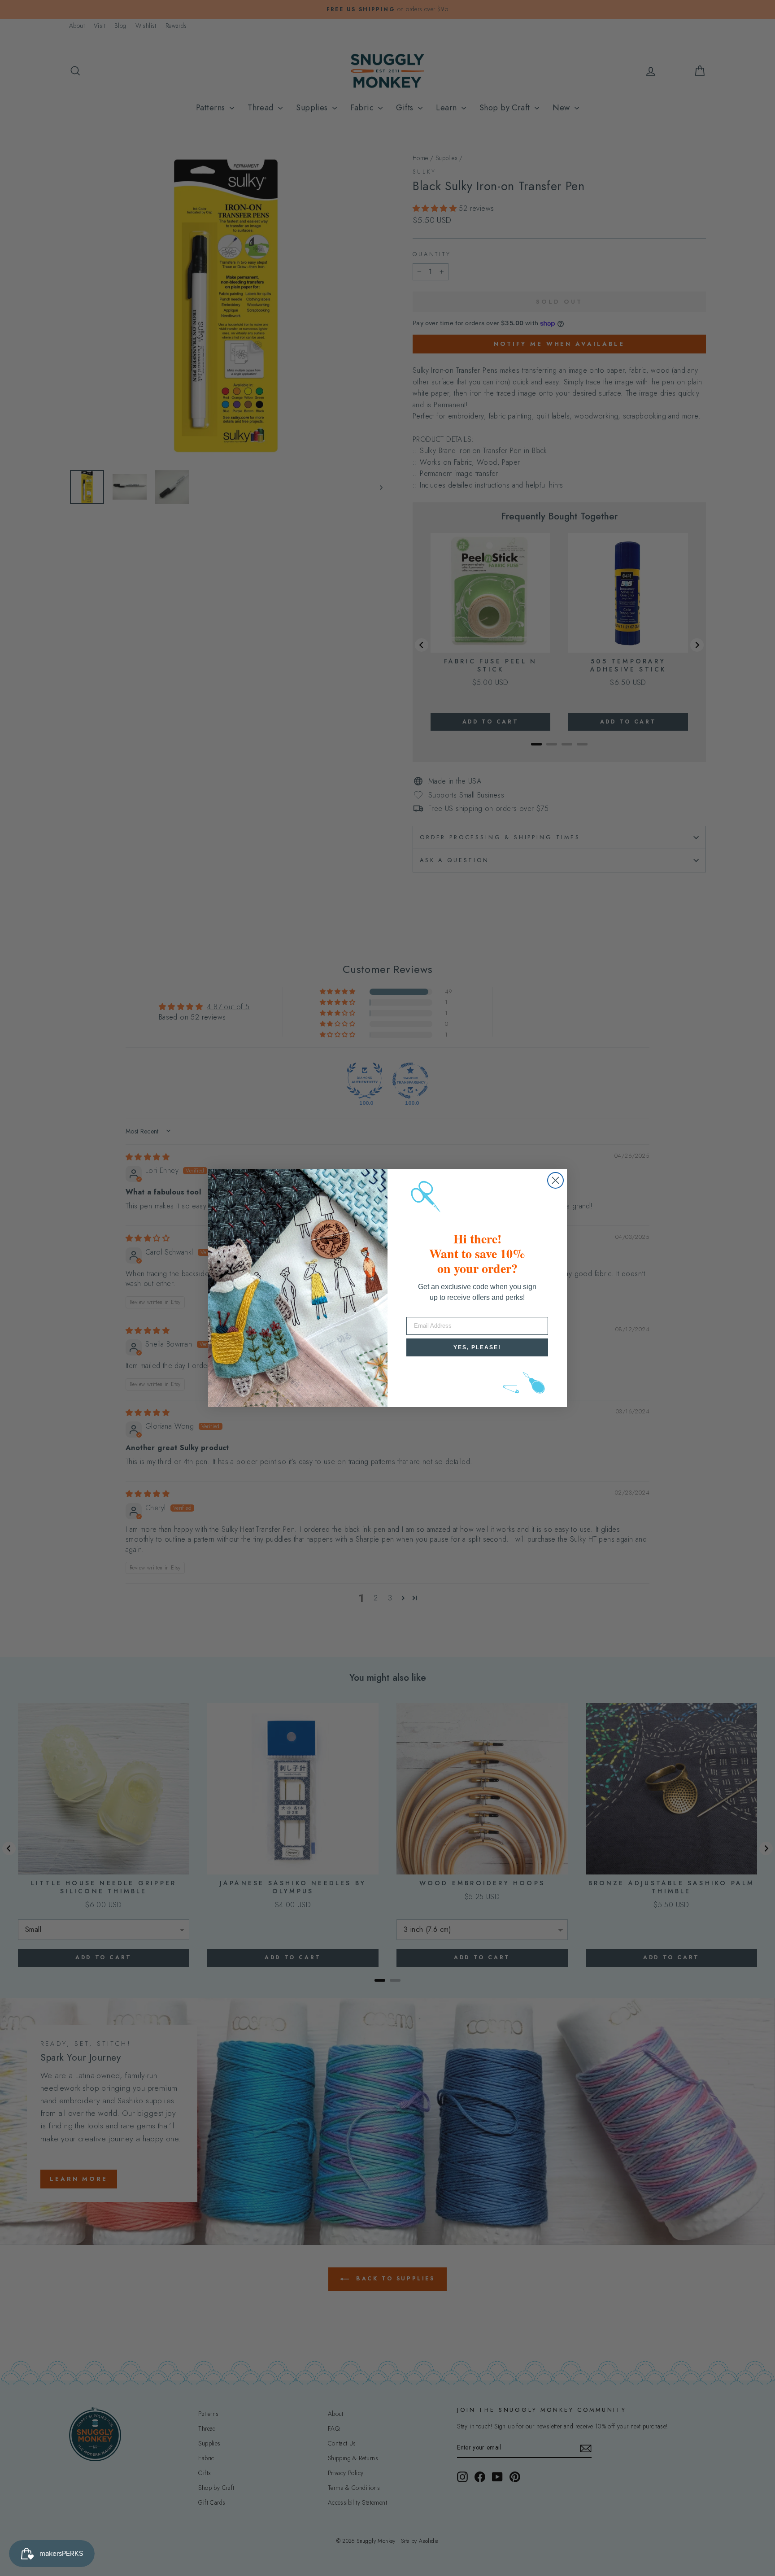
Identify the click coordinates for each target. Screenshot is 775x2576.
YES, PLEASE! (477, 1347)
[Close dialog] (555, 1180)
